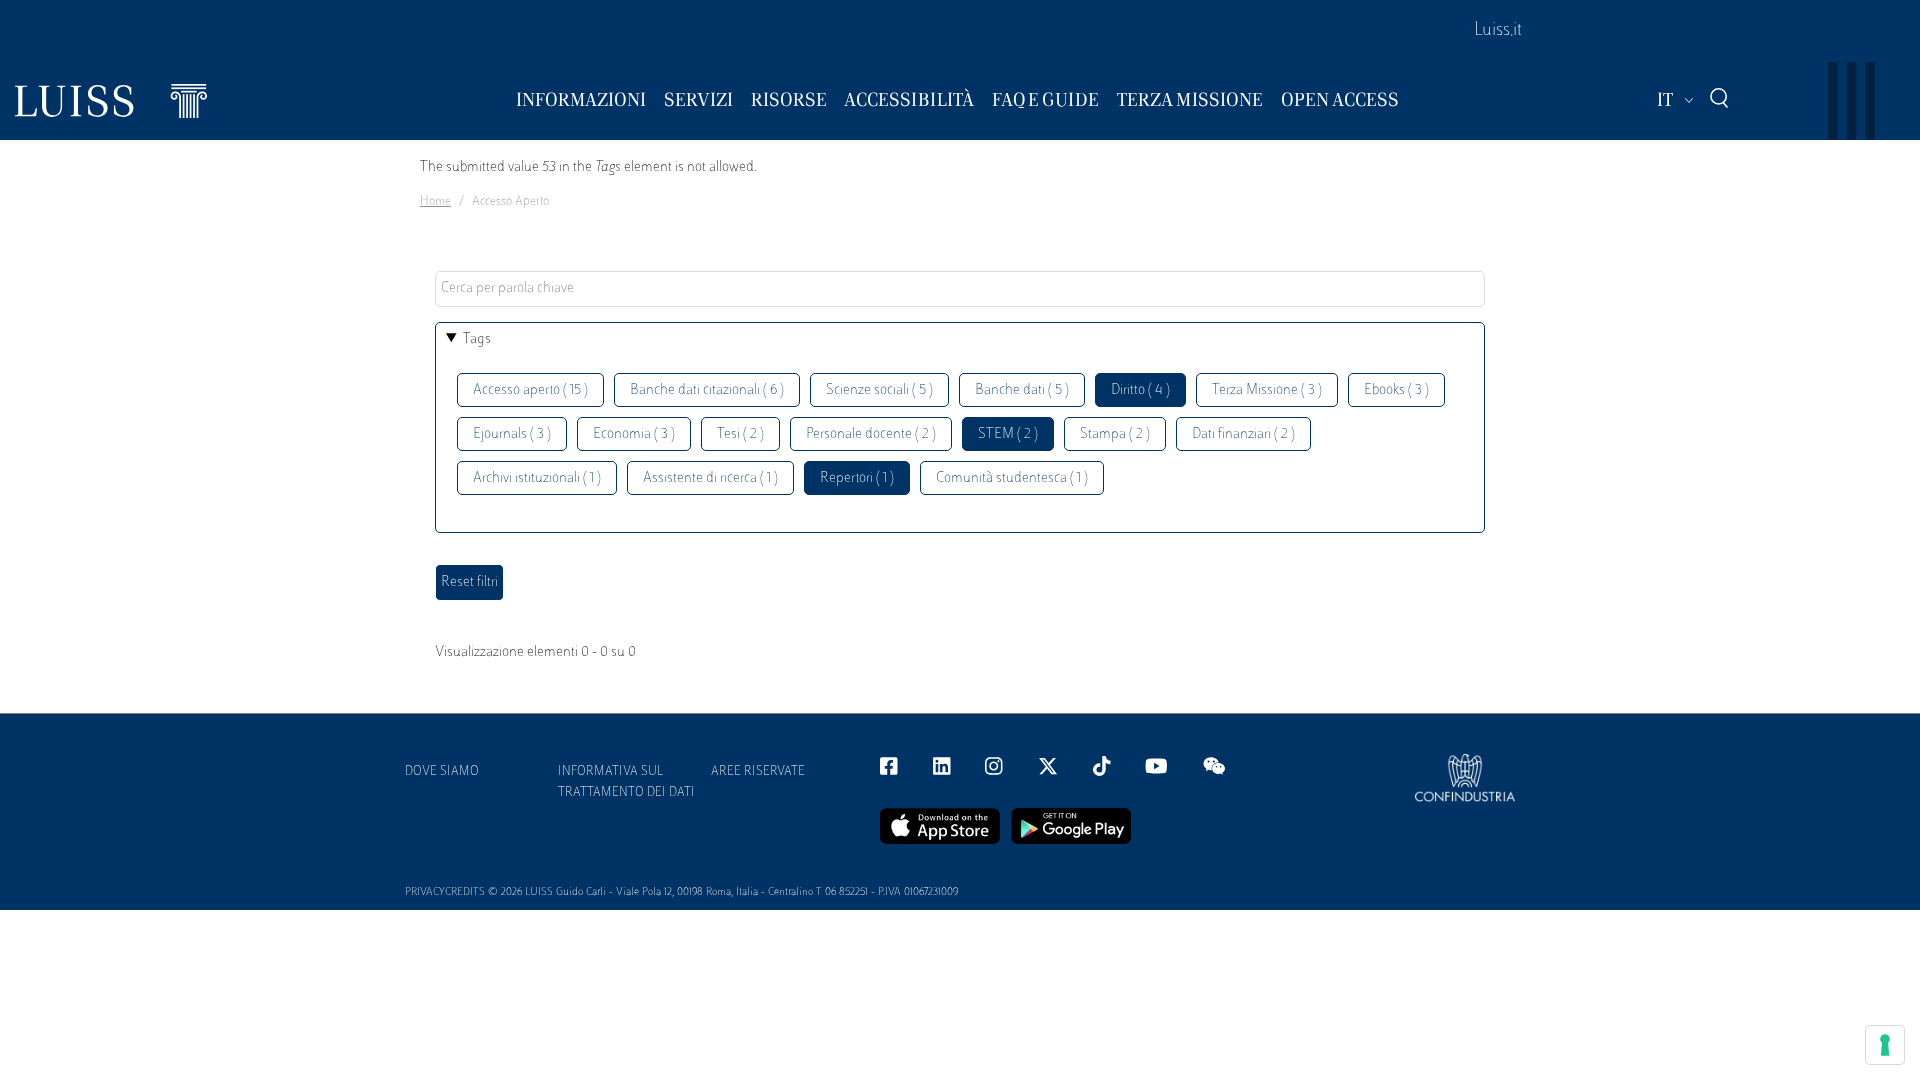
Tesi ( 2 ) (740, 434)
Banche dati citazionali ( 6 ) (707, 390)
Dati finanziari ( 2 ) (1243, 434)
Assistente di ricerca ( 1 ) (710, 478)
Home (435, 202)
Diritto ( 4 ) (1140, 390)
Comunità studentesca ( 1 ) (1012, 478)
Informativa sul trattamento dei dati (626, 782)
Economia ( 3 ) (634, 434)
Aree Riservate (758, 772)
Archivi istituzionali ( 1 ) (537, 478)
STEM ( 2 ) (1008, 434)
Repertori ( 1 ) (857, 478)
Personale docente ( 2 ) (871, 434)
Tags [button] (477, 339)
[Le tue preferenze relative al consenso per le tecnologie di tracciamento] (1885, 1045)
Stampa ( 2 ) (1115, 434)
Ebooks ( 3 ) (1396, 390)
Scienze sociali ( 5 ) (879, 390)
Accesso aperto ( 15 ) (530, 390)
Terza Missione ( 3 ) (1267, 390)
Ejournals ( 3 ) (512, 434)
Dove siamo (442, 772)
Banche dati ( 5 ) (1022, 390)
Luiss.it (1498, 31)
